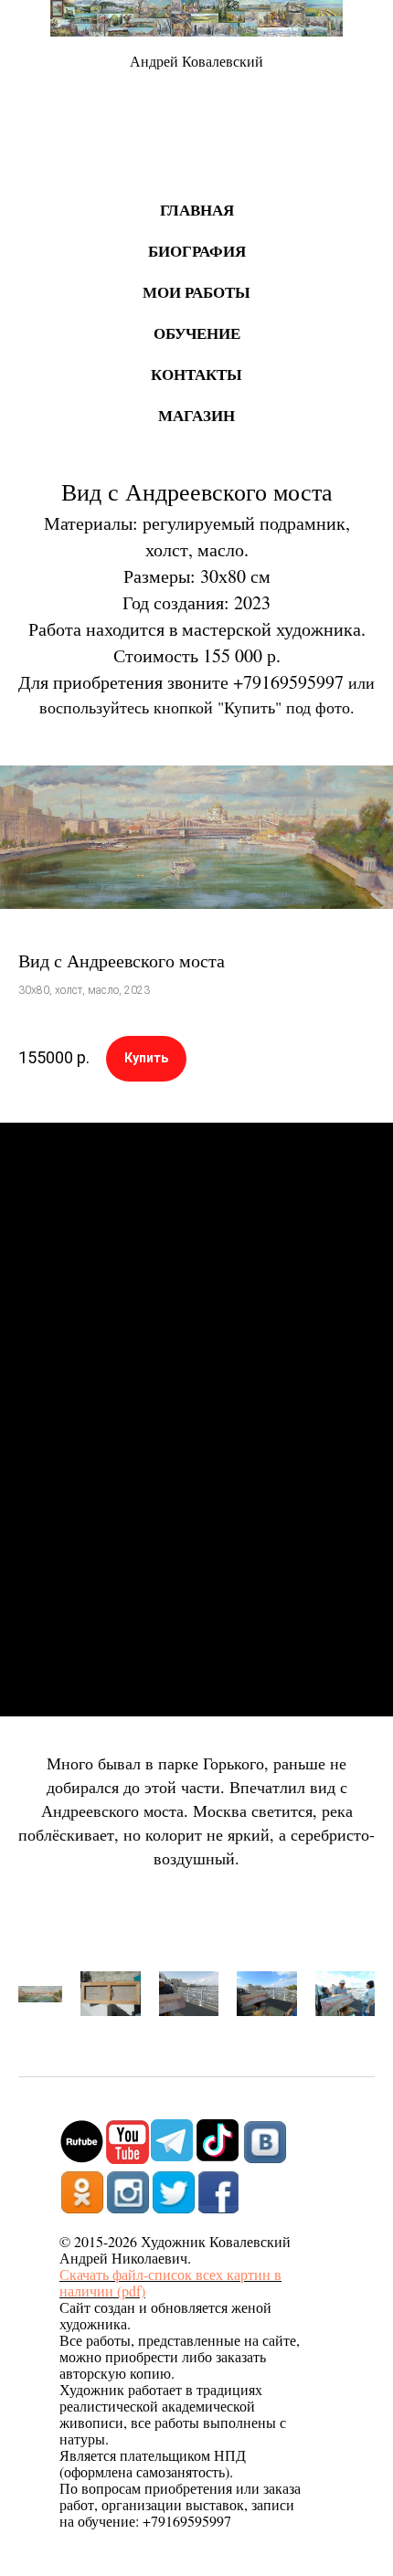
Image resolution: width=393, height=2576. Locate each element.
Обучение (197, 333)
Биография (197, 251)
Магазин (196, 415)
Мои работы (196, 292)
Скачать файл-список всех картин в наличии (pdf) (170, 2282)
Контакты (196, 374)
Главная (197, 210)
